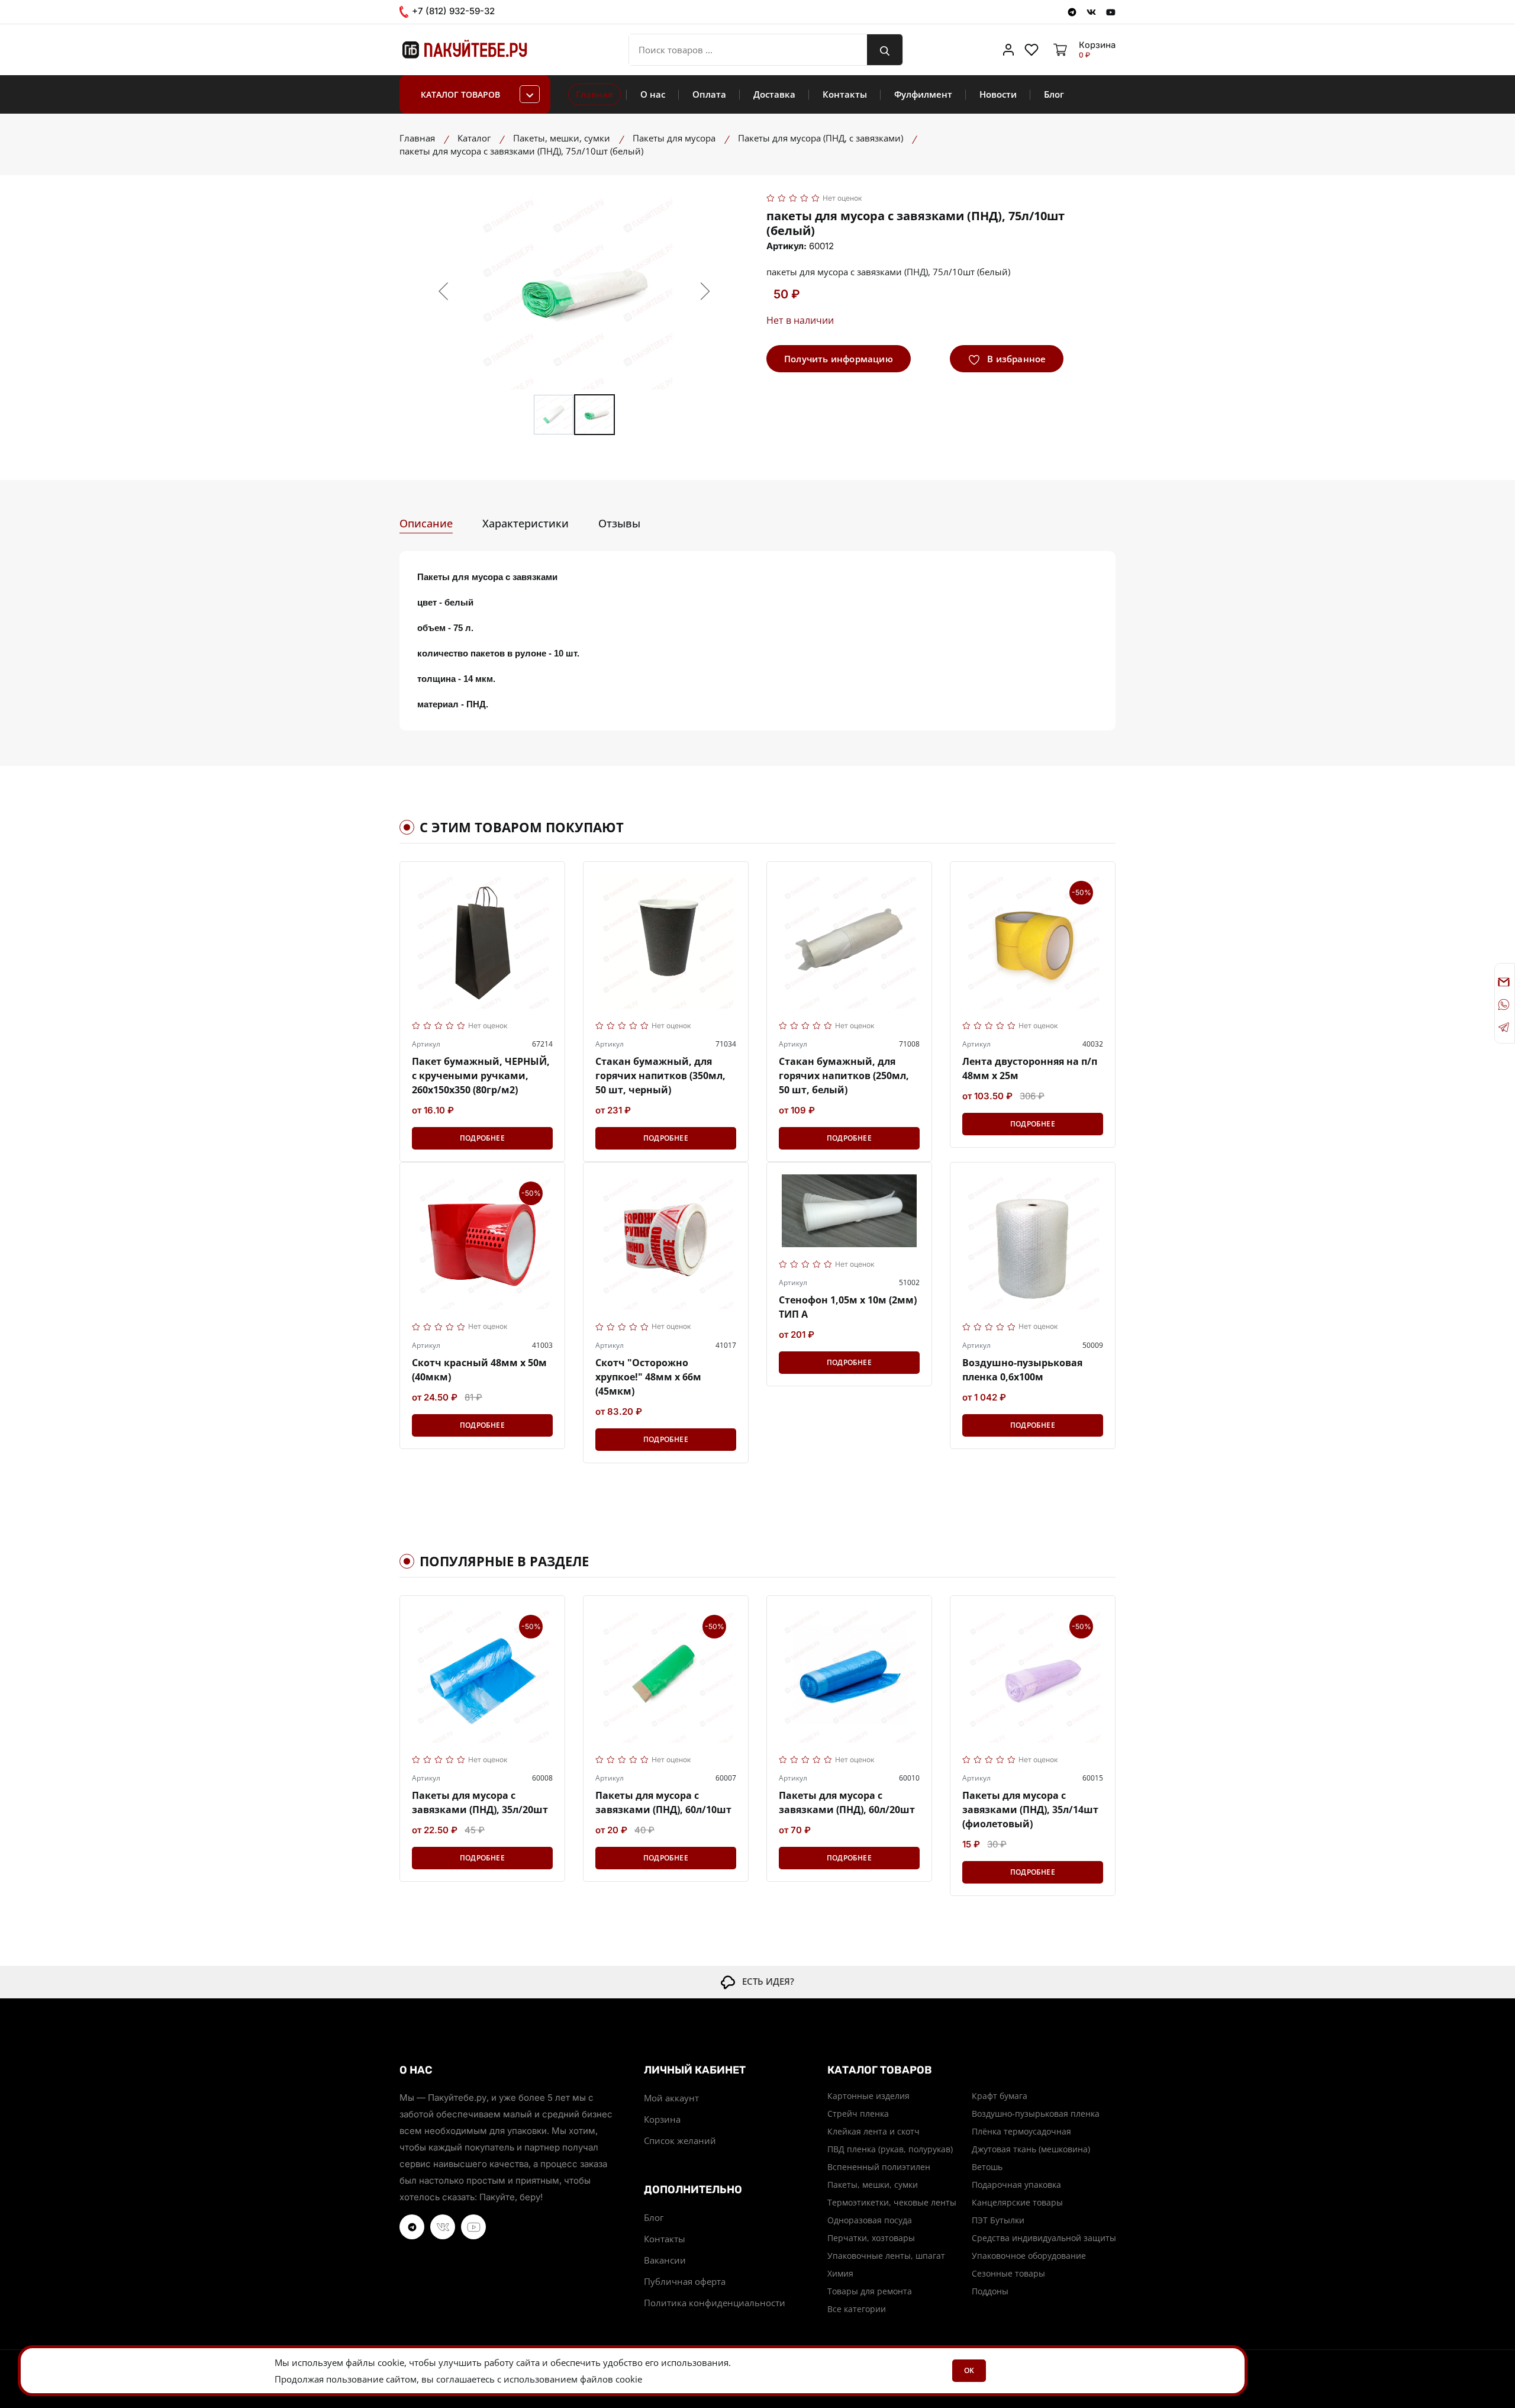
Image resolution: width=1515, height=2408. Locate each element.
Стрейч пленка (858, 2114)
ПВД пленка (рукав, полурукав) (890, 2149)
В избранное (1015, 359)
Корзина (662, 2119)
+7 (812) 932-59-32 (452, 11)
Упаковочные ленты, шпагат (886, 2256)
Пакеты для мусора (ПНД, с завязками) (821, 138)
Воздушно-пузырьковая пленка (1036, 2114)
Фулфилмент (923, 94)
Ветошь (987, 2167)
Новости (998, 94)
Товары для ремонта (870, 2291)
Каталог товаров (460, 94)
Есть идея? (765, 1981)
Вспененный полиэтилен (879, 2167)
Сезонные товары (1008, 2273)
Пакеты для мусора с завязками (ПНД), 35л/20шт (480, 1802)
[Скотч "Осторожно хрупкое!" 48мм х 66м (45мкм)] (666, 1242)
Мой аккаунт (671, 2098)
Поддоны (990, 2291)
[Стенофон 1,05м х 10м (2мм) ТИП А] (849, 1211)
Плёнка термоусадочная (1021, 2131)
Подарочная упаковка (1016, 2185)
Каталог (474, 138)
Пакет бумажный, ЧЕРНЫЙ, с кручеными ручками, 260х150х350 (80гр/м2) (481, 1076)
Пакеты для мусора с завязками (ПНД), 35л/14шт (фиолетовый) (1030, 1810)
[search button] (885, 50)
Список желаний (680, 2140)
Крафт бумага (1000, 2096)
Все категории (857, 2309)
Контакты (845, 94)
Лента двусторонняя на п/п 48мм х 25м (1030, 1068)
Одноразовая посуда (870, 2220)
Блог (1054, 94)
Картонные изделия (868, 2096)
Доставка (774, 94)
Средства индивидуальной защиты (1044, 2238)
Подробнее (482, 1138)
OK (969, 2370)
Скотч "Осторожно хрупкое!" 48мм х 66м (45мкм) (648, 1377)
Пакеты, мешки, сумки (562, 138)
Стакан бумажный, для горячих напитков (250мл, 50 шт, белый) (844, 1076)
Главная (594, 94)
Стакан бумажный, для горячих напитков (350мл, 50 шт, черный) (660, 1076)
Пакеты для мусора (674, 138)
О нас (653, 94)
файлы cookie (375, 2362)
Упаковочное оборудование (1029, 2256)
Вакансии (665, 2260)
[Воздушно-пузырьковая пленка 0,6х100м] (1033, 1242)
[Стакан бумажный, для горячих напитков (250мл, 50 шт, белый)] (849, 941)
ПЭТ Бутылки (998, 2220)
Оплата (709, 94)
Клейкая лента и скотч (873, 2131)
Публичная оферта (685, 2281)
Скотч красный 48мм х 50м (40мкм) (479, 1370)
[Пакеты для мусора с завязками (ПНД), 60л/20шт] (849, 1675)
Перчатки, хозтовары (871, 2238)
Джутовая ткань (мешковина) (1031, 2149)
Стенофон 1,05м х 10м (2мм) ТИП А (848, 1307)
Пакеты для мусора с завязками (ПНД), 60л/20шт (847, 1802)
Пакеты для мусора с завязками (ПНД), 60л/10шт (663, 1802)
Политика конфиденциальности (715, 2303)
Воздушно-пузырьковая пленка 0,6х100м (1022, 1370)
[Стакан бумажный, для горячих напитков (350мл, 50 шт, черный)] (666, 941)
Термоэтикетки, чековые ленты (892, 2202)
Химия (840, 2273)
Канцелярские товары (1017, 2202)
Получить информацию (839, 359)
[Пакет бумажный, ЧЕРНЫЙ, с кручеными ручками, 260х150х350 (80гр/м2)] (482, 941)
